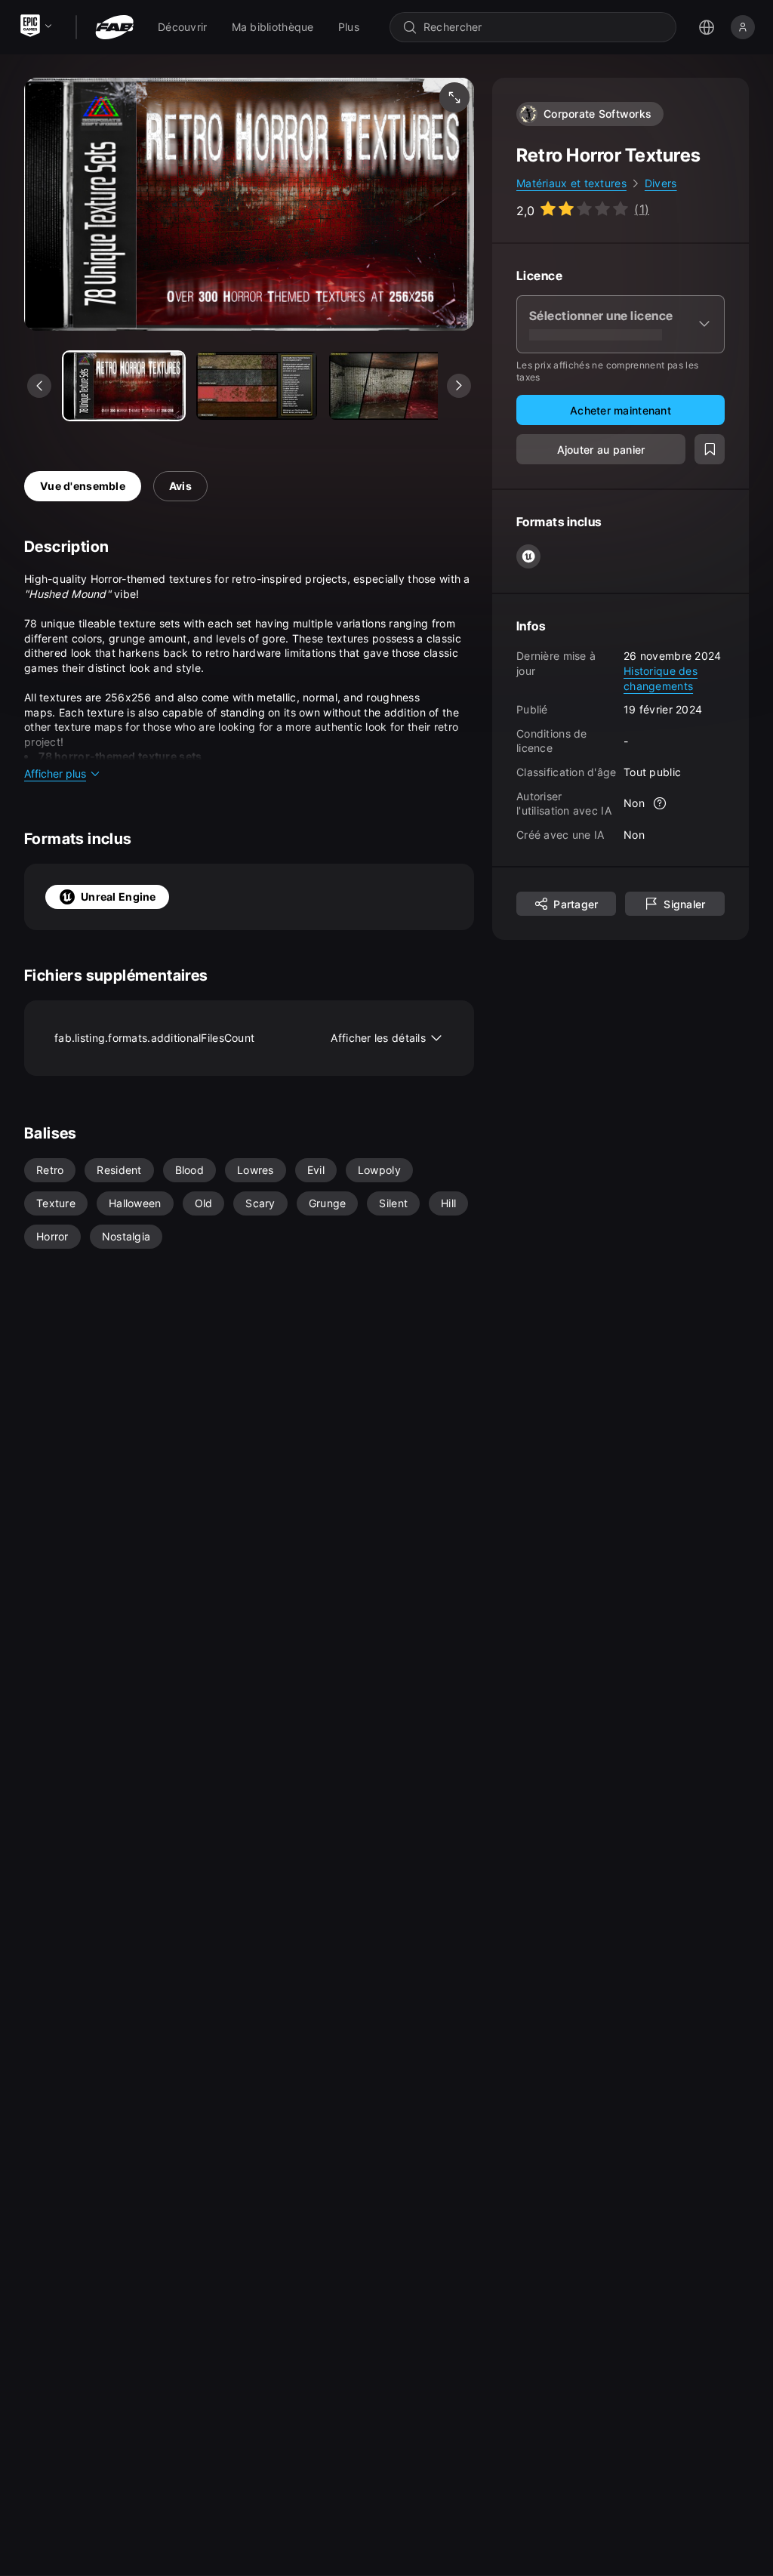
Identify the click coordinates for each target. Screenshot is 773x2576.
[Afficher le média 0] (124, 386)
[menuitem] (183, 27)
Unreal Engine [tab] (119, 897)
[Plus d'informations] (660, 803)
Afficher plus (55, 773)
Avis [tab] (180, 486)
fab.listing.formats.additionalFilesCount (240, 1038)
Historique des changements (661, 678)
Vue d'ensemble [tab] (83, 486)
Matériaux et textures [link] (571, 183)
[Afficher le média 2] (390, 386)
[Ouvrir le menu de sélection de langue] (707, 27)
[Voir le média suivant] (459, 386)
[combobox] (544, 27)
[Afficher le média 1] (257, 386)
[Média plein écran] (454, 97)
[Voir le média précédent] (39, 386)
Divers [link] (661, 183)
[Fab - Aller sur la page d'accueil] (114, 27)
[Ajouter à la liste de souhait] (710, 449)
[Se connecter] (743, 27)
